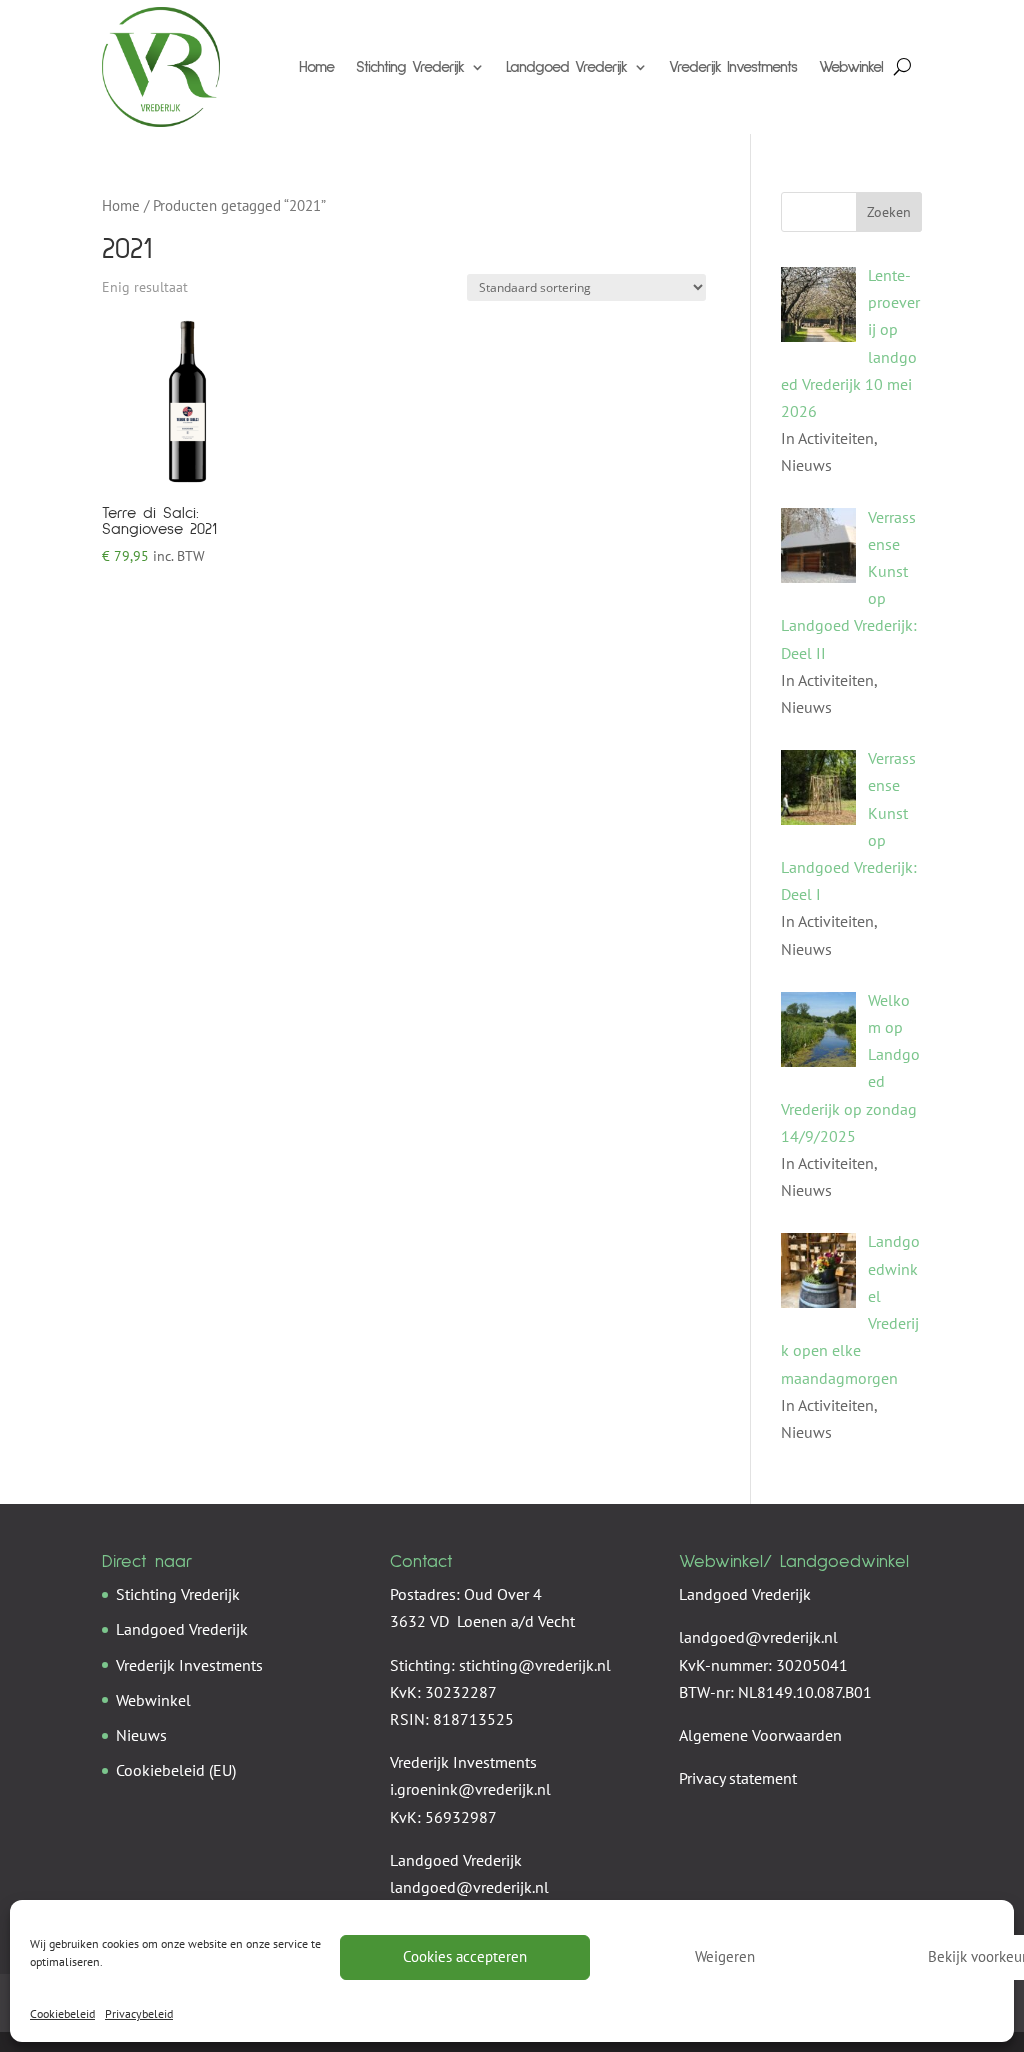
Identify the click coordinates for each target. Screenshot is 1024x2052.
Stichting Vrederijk (410, 67)
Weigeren (725, 1956)
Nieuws (141, 1735)
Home (316, 67)
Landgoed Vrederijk (566, 67)
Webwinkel (851, 67)
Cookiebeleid (62, 2013)
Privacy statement (738, 1778)
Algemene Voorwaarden (760, 1735)
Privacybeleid (139, 2013)
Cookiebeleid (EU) (176, 1770)
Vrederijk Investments (733, 67)
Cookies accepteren (465, 1956)
